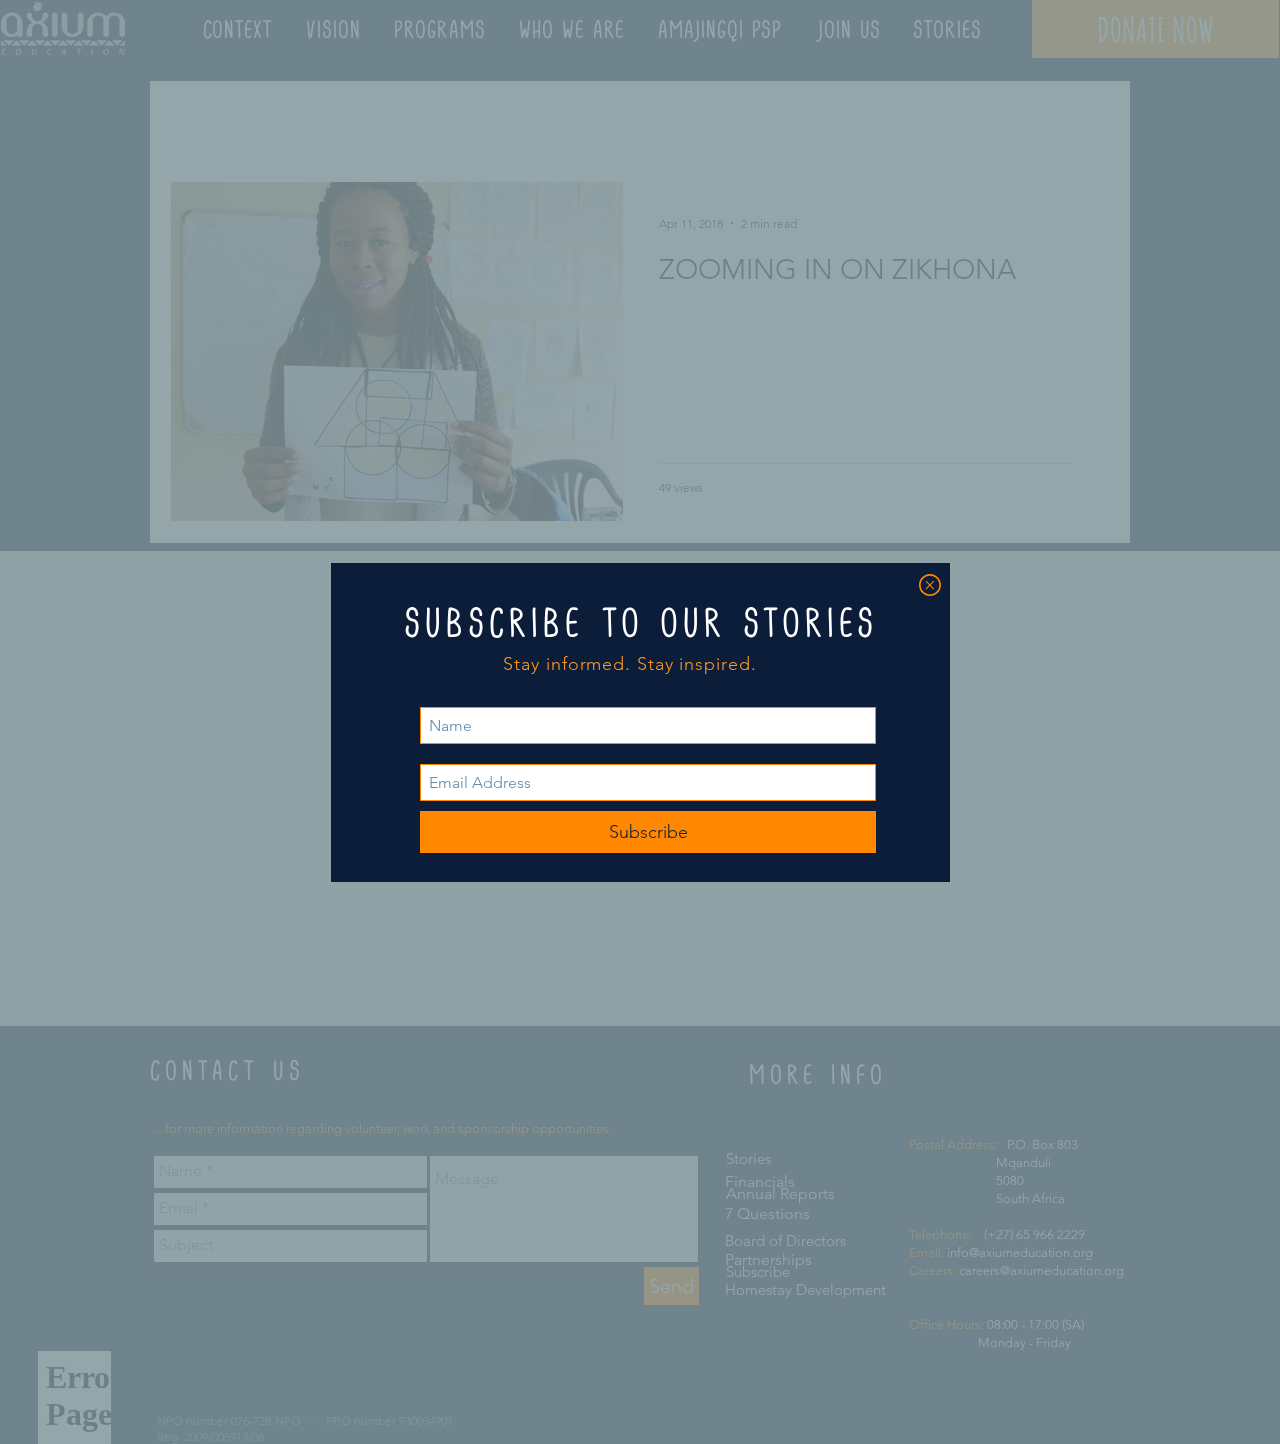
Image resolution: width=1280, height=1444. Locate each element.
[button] (930, 585)
